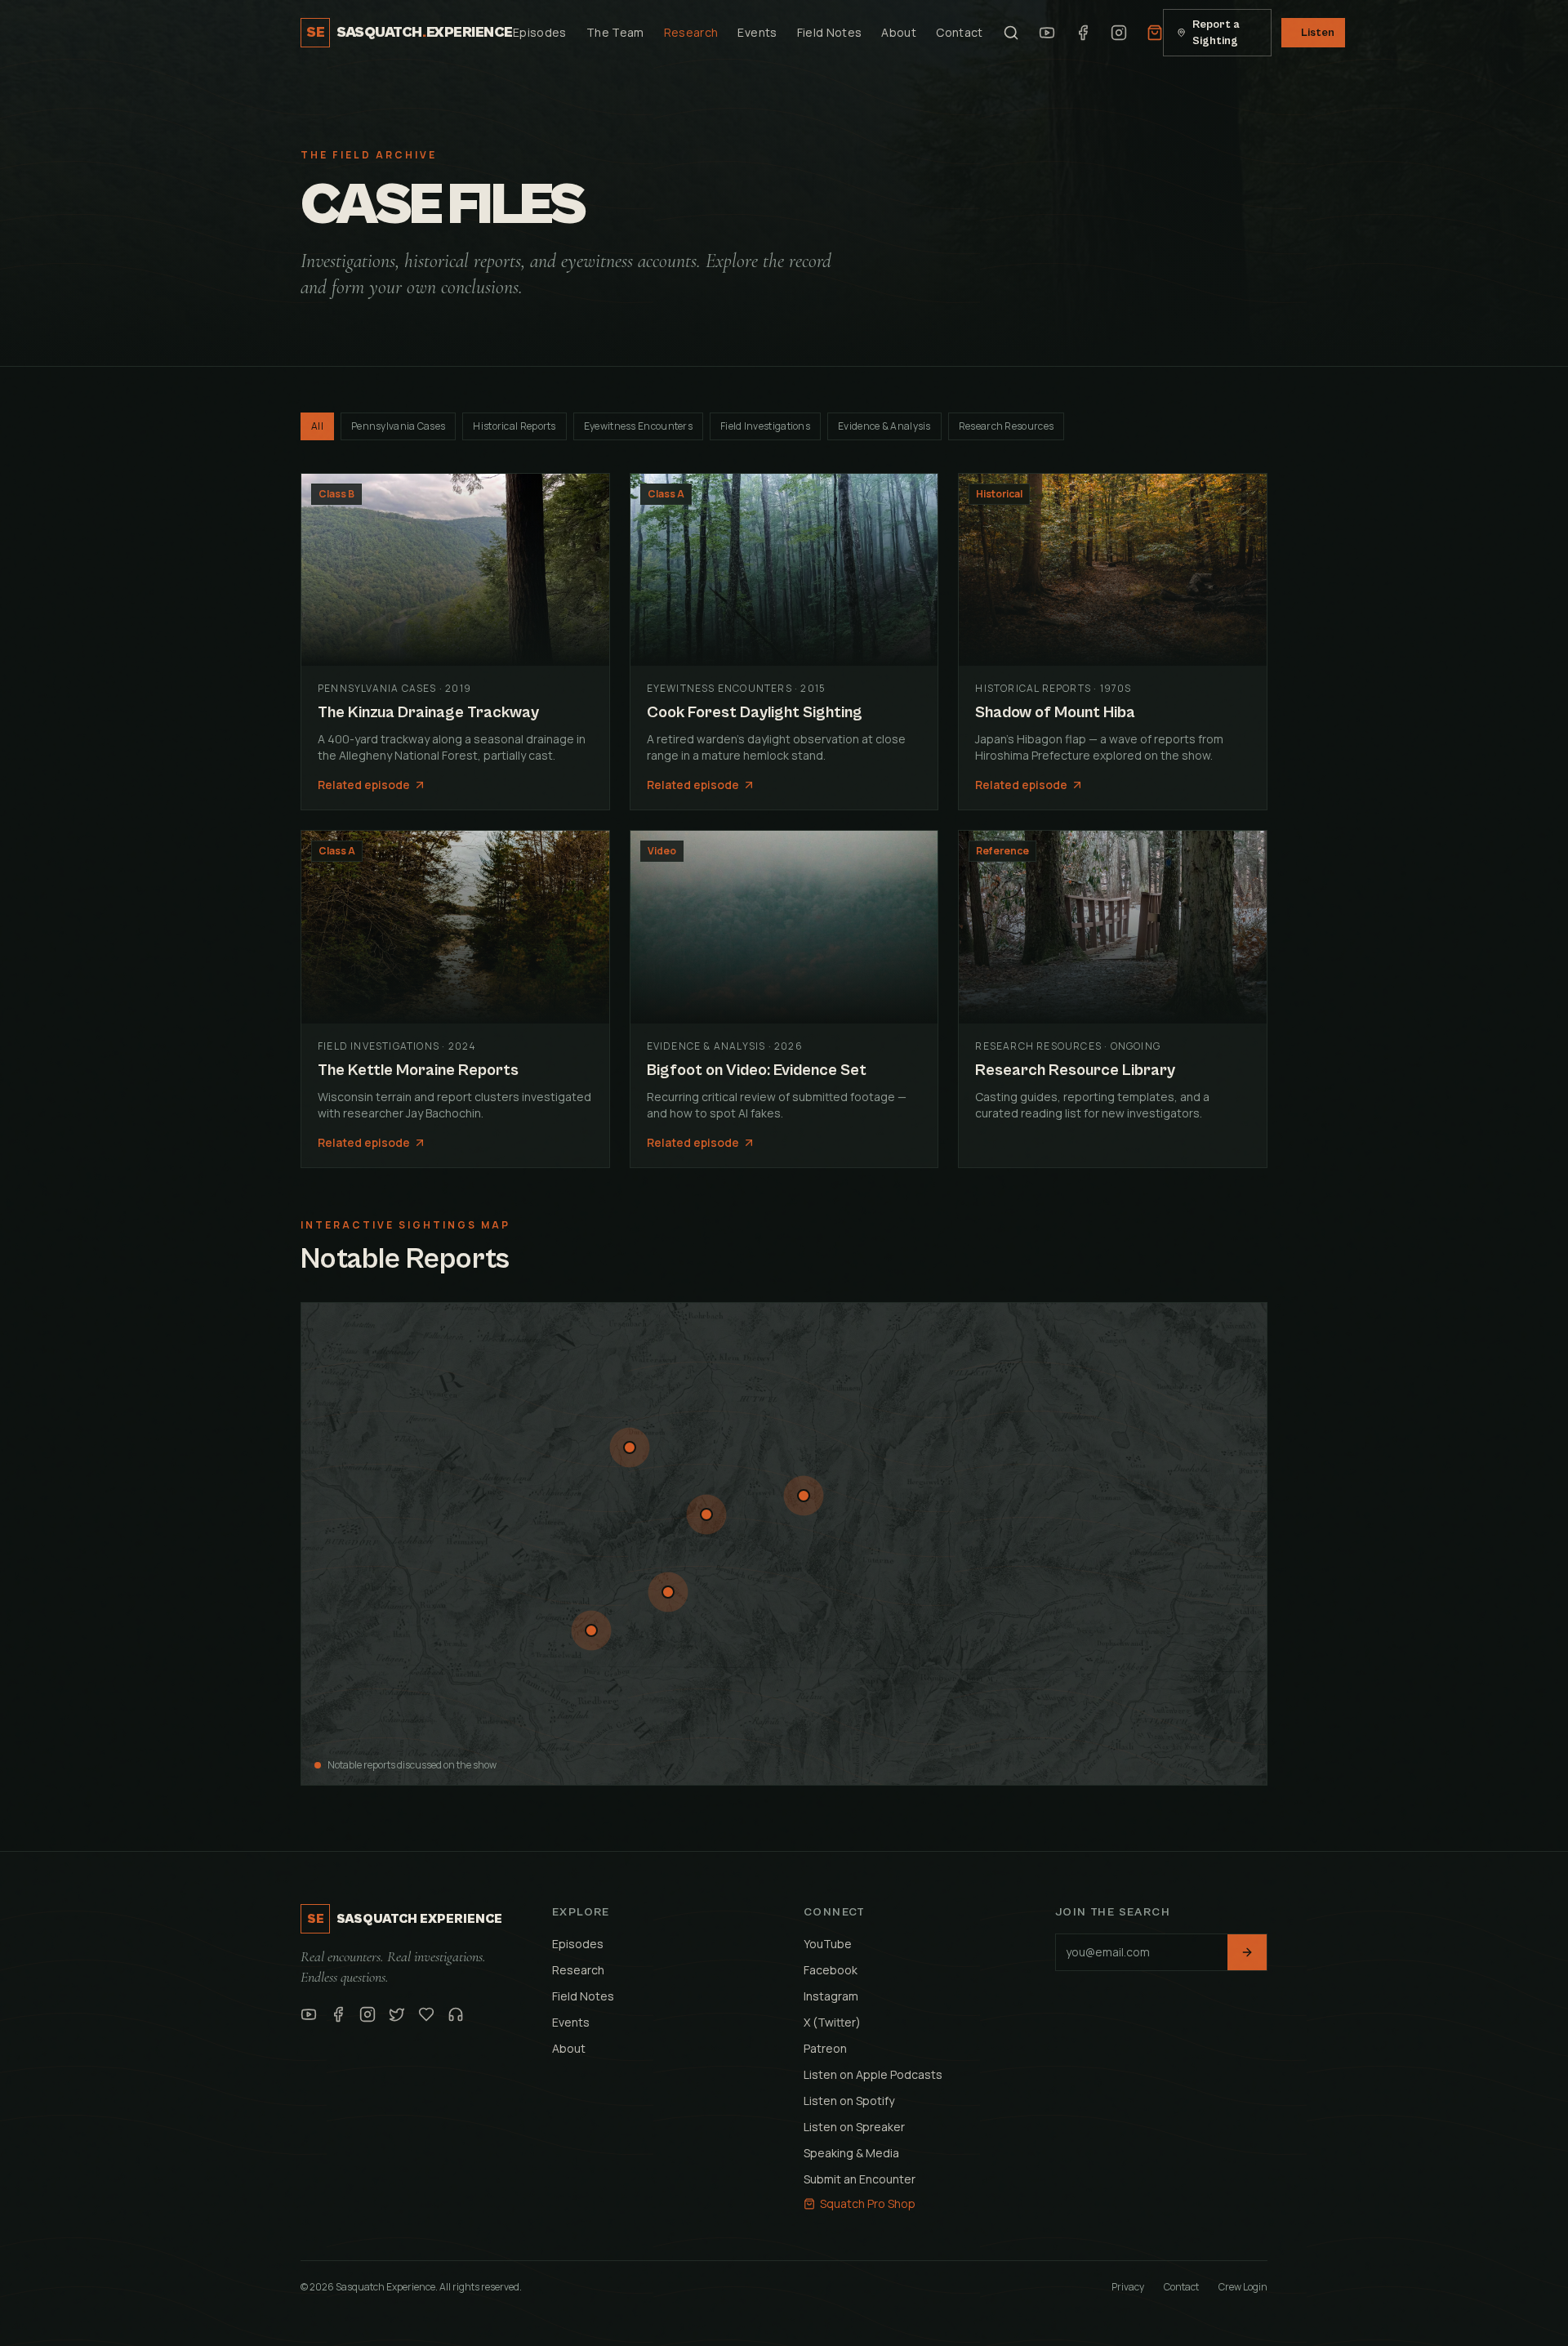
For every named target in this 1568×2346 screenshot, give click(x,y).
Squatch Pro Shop (868, 2203)
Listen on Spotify (849, 2101)
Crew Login (1243, 2287)
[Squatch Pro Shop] (1155, 33)
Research (691, 32)
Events (757, 32)
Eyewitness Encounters (638, 426)
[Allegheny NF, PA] (630, 1447)
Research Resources (1006, 426)
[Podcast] (456, 2014)
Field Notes (830, 32)
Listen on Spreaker (854, 2127)
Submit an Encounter (860, 2179)
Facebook (831, 1970)
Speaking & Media (851, 2153)
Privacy (1128, 2287)
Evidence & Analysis (884, 426)
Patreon (825, 2048)
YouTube (828, 1944)
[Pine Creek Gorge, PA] (804, 1496)
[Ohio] (591, 1630)
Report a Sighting (1216, 33)
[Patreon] (426, 2014)
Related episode (364, 785)
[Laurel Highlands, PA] (668, 1592)
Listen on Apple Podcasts (873, 2074)
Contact (959, 32)
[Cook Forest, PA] (706, 1514)
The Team (615, 32)
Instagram (831, 1996)
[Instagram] (1119, 33)
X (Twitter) (832, 2022)
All (317, 426)
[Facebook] (1083, 33)
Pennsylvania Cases (398, 426)
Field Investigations (765, 426)
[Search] (1011, 33)
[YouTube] (1047, 33)
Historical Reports (514, 426)
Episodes (540, 32)
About (899, 32)
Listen (1318, 33)
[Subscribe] (1247, 1952)
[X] (397, 2014)
